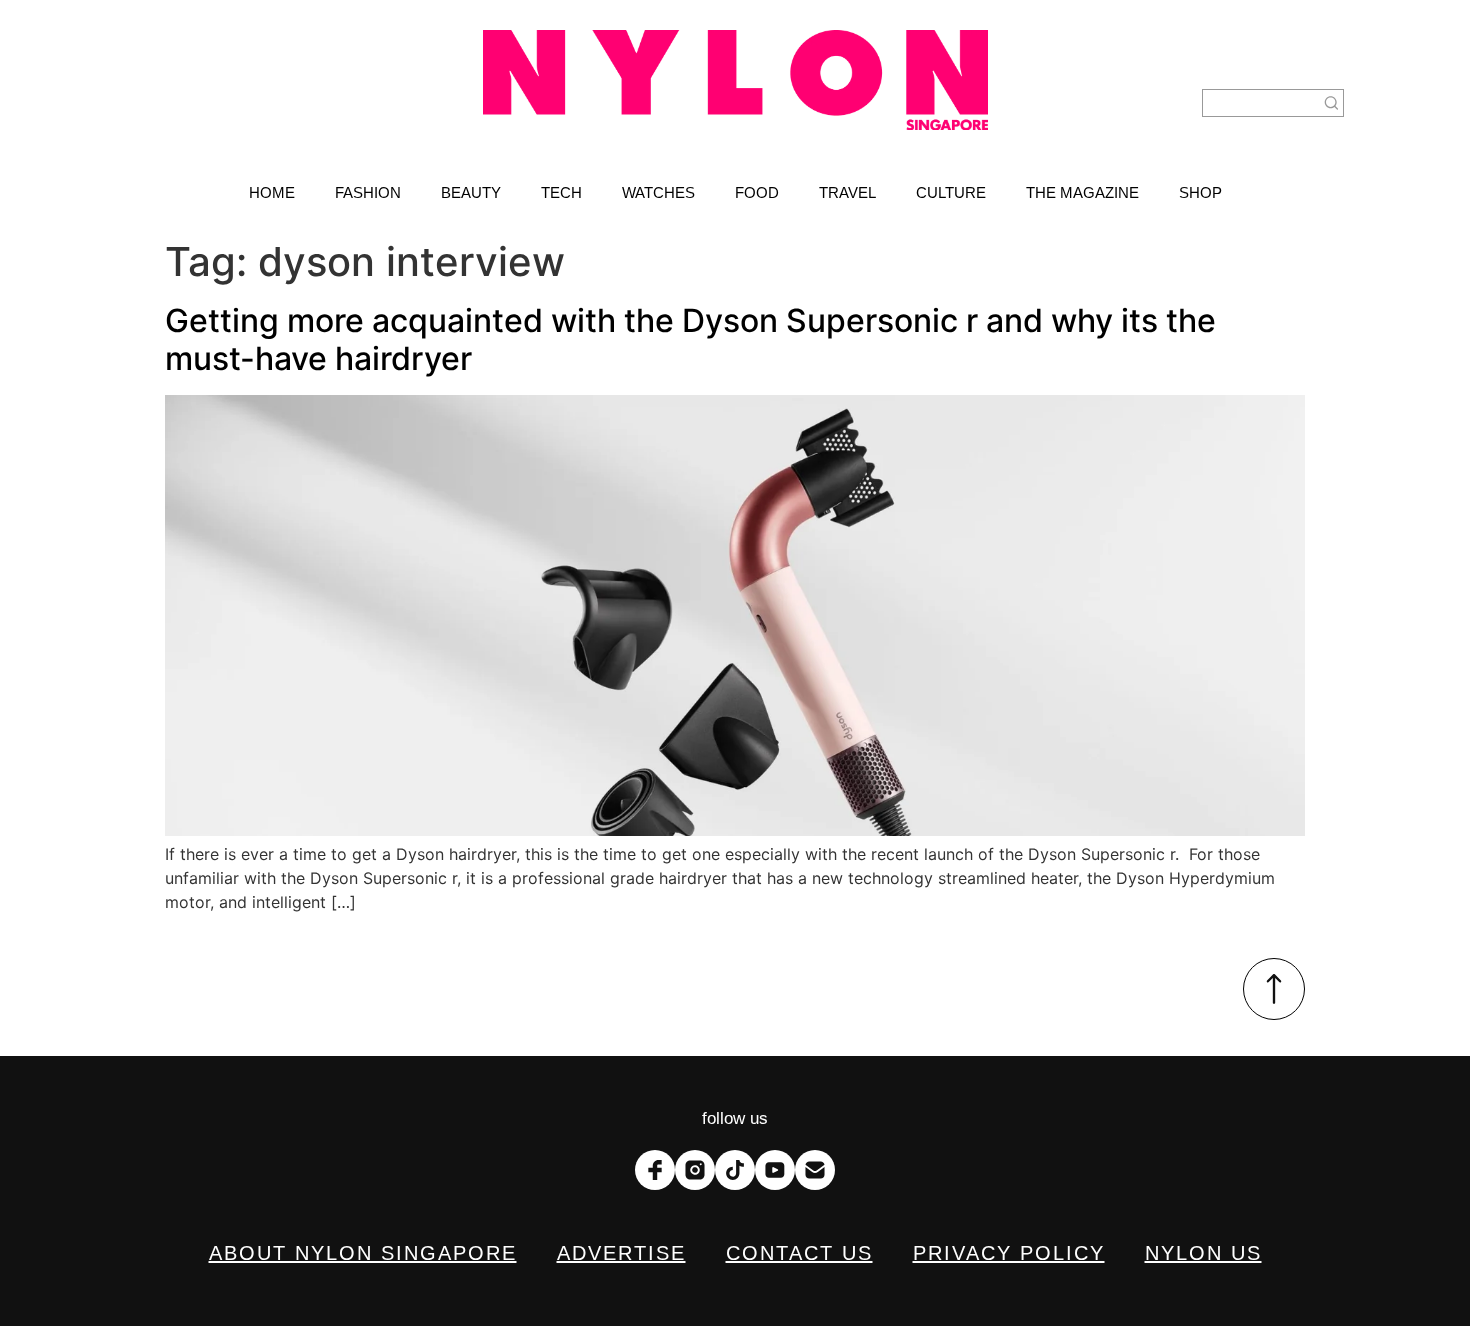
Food (757, 192)
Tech (561, 192)
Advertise (621, 1253)
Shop (1200, 192)
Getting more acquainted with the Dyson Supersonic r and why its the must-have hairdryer (690, 339)
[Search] (1332, 103)
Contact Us (799, 1253)
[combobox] (1261, 103)
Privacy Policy (1009, 1253)
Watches (658, 192)
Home (272, 192)
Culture (951, 192)
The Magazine (1082, 192)
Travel (847, 192)
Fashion (368, 192)
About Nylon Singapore (363, 1253)
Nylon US (1203, 1253)
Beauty (471, 192)
